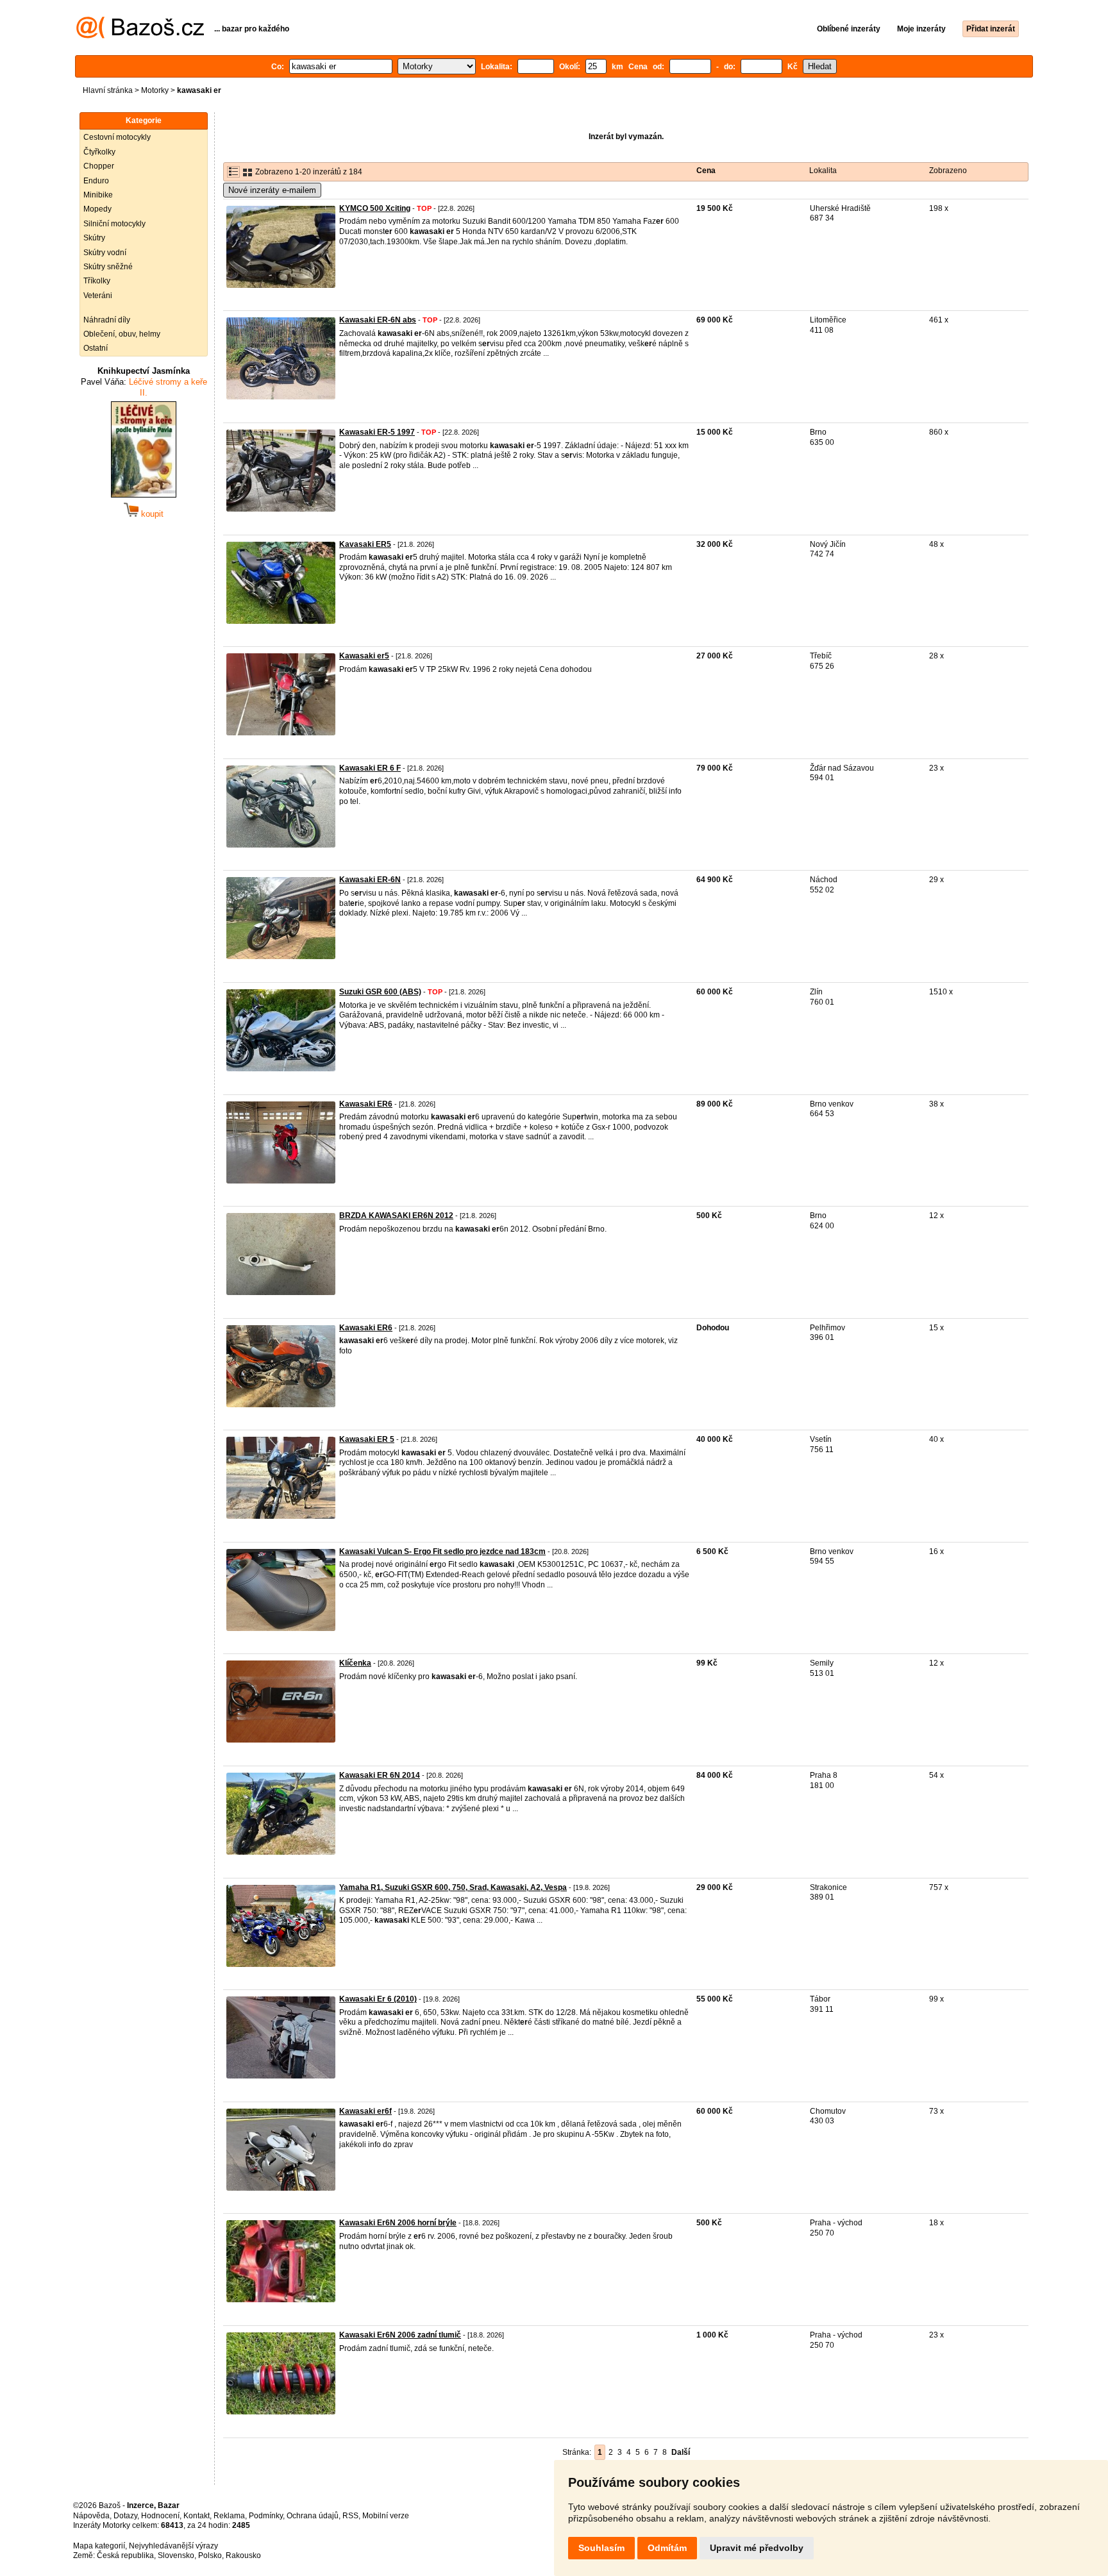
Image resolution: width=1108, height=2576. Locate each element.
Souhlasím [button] (601, 2548)
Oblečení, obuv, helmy (122, 334)
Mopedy (97, 209)
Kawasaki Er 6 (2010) (378, 1999)
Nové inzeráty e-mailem (272, 190)
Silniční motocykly (114, 224)
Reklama (229, 2516)
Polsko (210, 2555)
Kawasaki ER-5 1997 (377, 432)
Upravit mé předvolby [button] (757, 2548)
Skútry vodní (105, 253)
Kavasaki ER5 (365, 544)
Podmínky (266, 2516)
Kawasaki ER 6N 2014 (380, 1775)
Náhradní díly (107, 320)
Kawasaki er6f (365, 2111)
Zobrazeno (948, 171)
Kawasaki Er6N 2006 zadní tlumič (400, 2335)
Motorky (155, 90)
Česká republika (125, 2555)
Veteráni (98, 296)
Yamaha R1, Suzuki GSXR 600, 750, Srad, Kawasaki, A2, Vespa (453, 1887)
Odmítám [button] (667, 2548)
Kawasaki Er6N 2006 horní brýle (398, 2223)
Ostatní (96, 348)
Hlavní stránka (108, 90)
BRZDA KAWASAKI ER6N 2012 (396, 1216)
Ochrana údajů (313, 2516)
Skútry (94, 238)
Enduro (96, 181)
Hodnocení (160, 2516)
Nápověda (91, 2516)
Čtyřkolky (99, 152)
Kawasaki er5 (364, 656)
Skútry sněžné (108, 267)
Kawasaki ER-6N (370, 880)
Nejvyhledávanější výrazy (173, 2546)
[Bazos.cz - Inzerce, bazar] (140, 36)
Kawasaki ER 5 (367, 1439)
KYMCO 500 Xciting (375, 208)
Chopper (99, 166)
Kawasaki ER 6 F (370, 768)
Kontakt (197, 2516)
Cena (706, 171)
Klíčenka (355, 1663)
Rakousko (243, 2555)
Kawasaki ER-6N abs (378, 320)
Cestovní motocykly (117, 137)
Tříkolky (97, 281)
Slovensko (176, 2555)
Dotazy (125, 2516)
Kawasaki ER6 (366, 1104)
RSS (350, 2516)
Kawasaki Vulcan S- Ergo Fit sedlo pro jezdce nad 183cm (442, 1551)
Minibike (98, 195)
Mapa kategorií (99, 2546)
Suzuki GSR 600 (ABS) (380, 992)
